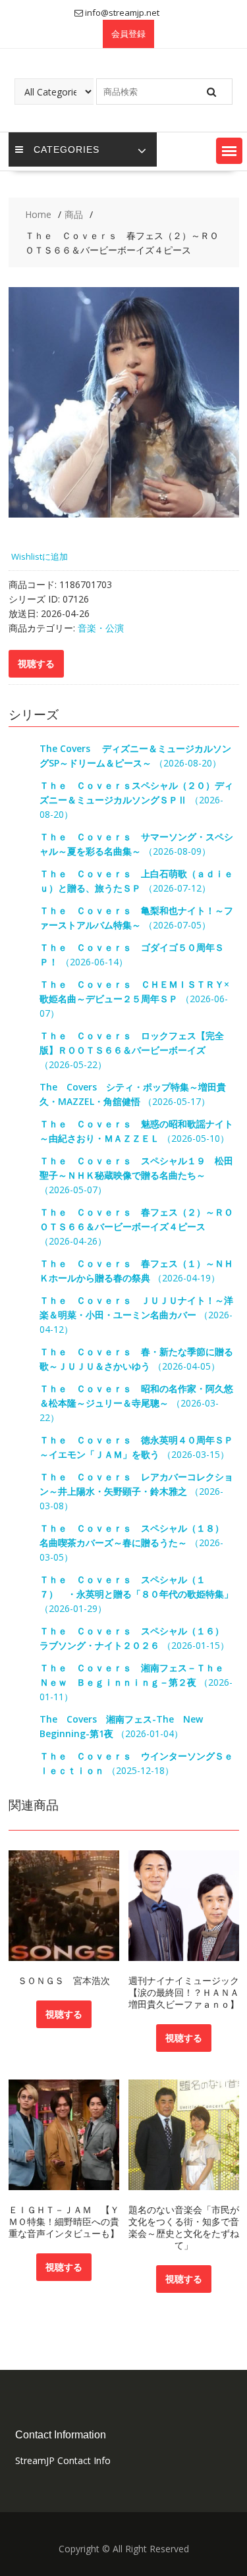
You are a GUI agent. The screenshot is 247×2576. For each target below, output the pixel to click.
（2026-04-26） (136, 1226)
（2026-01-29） (136, 1594)
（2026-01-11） (136, 1682)
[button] (229, 151)
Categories (67, 149)
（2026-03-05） (136, 1543)
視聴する (64, 2014)
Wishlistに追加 (40, 556)
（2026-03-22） (136, 1403)
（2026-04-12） (136, 1315)
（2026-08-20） (136, 800)
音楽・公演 (101, 628)
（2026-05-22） (132, 1050)
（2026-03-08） (136, 1491)
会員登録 (128, 34)
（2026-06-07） (134, 999)
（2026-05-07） (136, 1175)
